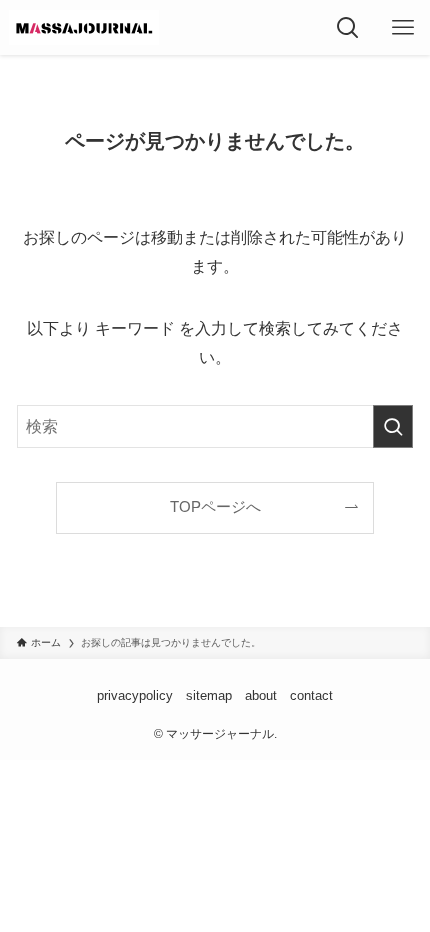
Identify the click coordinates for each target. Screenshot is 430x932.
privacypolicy (135, 695)
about (261, 695)
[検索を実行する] (393, 426)
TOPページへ (215, 507)
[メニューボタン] (402, 27)
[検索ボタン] (347, 27)
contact (311, 695)
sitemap (209, 695)
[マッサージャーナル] (84, 27)
